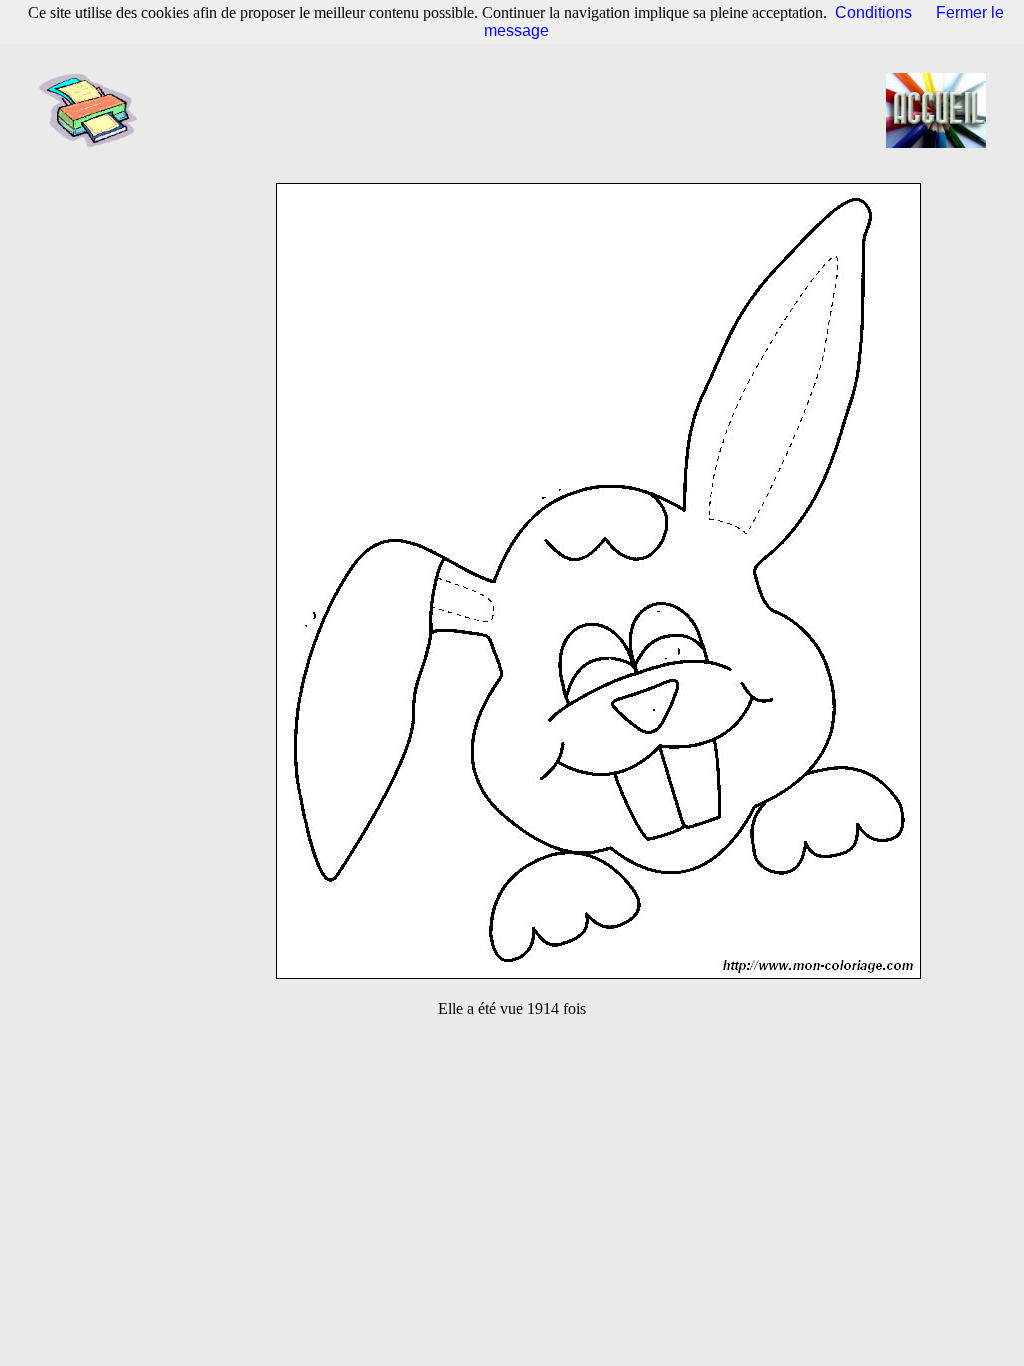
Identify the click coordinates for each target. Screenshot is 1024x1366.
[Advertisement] (518, 110)
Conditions (873, 12)
